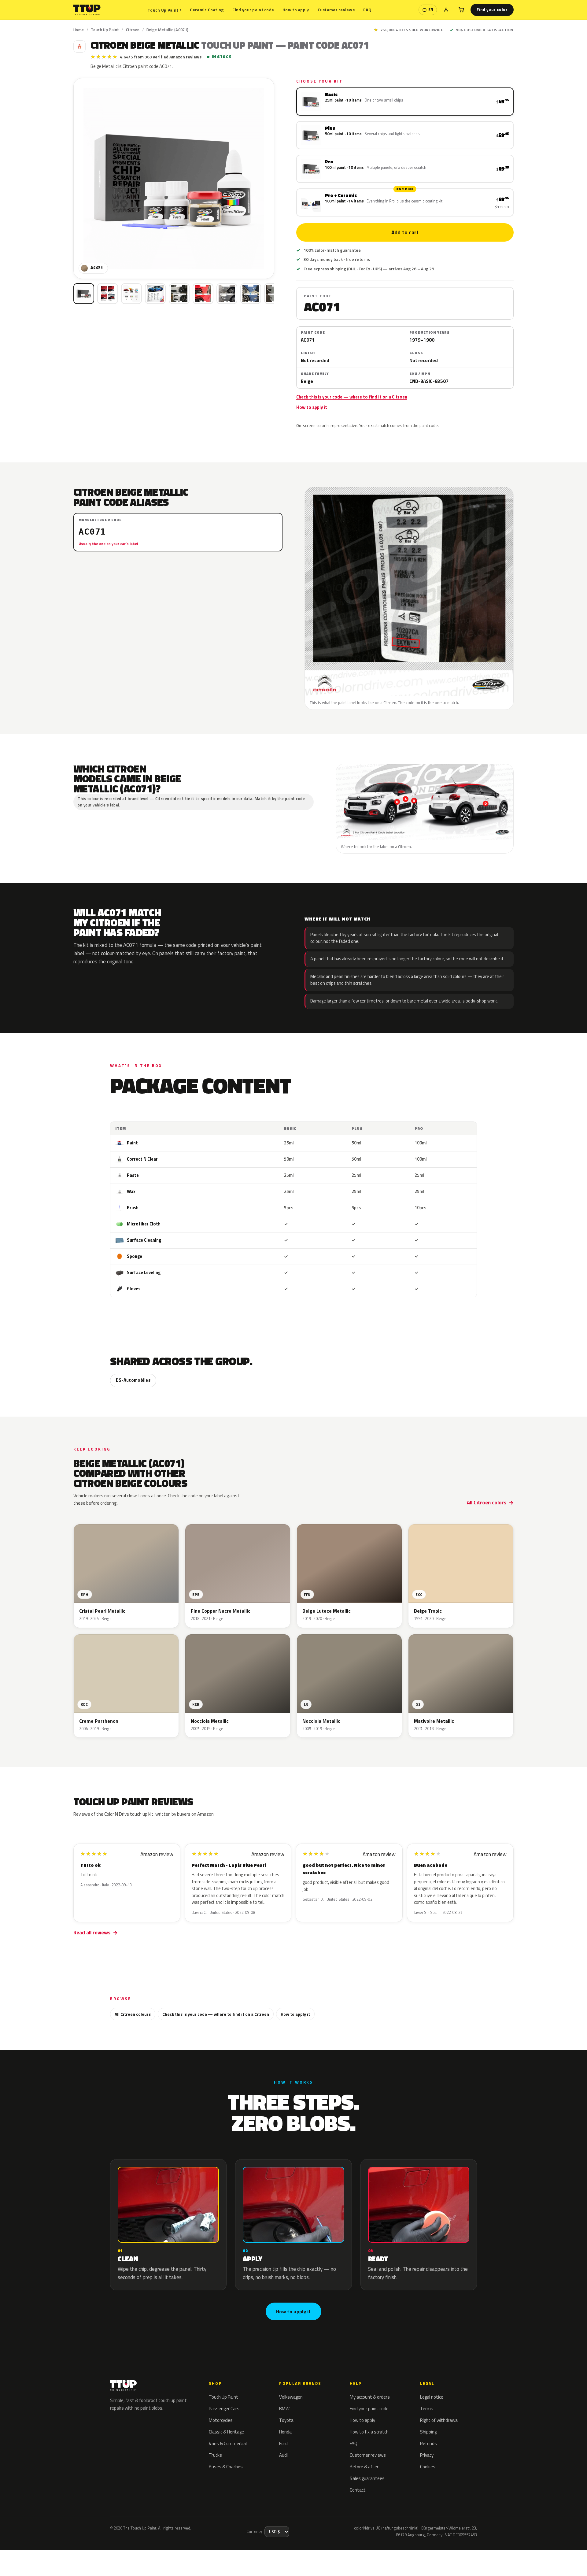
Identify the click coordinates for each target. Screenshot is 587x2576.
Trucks (215, 2455)
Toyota (286, 2420)
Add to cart (405, 232)
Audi (283, 2455)
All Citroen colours (133, 2014)
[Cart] (461, 10)
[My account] (446, 10)
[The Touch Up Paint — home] (87, 10)
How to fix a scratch (369, 2432)
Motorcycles (221, 2420)
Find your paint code (253, 10)
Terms (427, 2409)
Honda (285, 2432)
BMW (284, 2409)
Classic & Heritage (226, 2432)
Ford (283, 2443)
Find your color (492, 9)
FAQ (367, 10)
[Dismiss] (109, 2556)
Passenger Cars (224, 2409)
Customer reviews (336, 10)
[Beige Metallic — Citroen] (108, 294)
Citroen (133, 30)
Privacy (427, 2455)
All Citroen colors (487, 1503)
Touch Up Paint (164, 10)
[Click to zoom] (174, 178)
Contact (358, 2490)
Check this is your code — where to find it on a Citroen (352, 397)
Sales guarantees (367, 2478)
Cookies (428, 2467)
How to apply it (312, 407)
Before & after (364, 2467)
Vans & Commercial (228, 2443)
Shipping (428, 2432)
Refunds (428, 2443)
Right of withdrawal (439, 2420)
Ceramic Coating (207, 10)
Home (79, 30)
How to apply (296, 10)
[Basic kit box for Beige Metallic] (84, 294)
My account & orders (370, 2397)
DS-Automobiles (133, 1380)
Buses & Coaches (226, 2467)
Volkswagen (291, 2397)
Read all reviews (92, 1933)
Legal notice (432, 2397)
